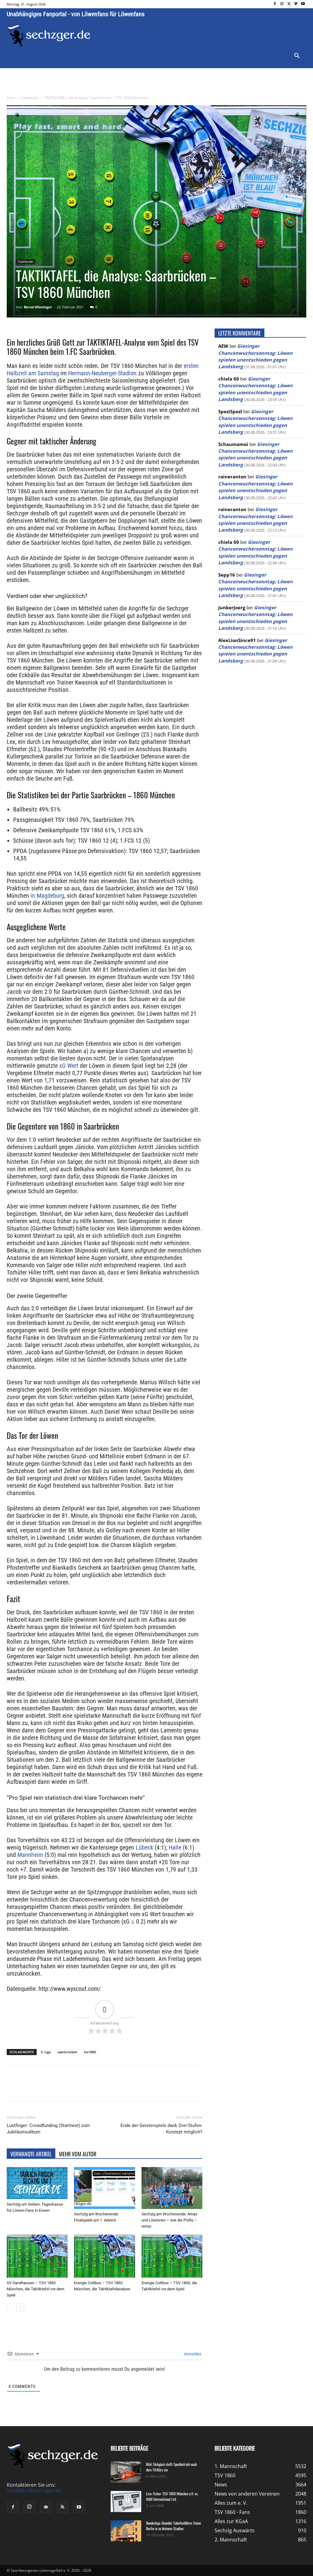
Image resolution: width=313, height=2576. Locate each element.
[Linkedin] (92, 2089)
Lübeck (144, 1847)
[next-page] (20, 2307)
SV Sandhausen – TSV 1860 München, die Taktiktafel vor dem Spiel (35, 2289)
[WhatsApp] (78, 2089)
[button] (297, 56)
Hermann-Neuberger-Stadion (102, 373)
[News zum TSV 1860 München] (49, 36)
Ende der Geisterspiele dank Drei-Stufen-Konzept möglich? (161, 2129)
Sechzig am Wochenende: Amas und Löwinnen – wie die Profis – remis (169, 2220)
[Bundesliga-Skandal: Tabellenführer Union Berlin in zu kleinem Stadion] (126, 2531)
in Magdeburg (47, 896)
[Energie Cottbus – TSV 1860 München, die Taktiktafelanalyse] (104, 2256)
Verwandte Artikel (31, 2154)
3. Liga (46, 2052)
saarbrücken (67, 2052)
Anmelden (192, 2354)
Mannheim (30, 1855)
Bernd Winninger (38, 307)
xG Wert (69, 1066)
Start (11, 98)
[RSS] (62, 2507)
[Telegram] (106, 2089)
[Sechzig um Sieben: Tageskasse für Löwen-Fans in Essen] (37, 2183)
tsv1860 (90, 2052)
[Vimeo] (296, 4)
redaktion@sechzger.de (34, 2490)
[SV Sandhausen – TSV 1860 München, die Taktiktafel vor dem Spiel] (37, 2256)
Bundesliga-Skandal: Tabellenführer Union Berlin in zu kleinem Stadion (173, 2526)
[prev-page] (11, 2307)
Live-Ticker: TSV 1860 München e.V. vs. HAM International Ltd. (172, 2496)
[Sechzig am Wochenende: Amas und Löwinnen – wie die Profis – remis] (172, 2188)
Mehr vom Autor (78, 2154)
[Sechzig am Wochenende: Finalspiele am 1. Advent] (104, 2188)
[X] (289, 4)
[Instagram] (282, 4)
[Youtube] (303, 4)
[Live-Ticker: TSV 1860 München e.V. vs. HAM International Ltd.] (126, 2502)
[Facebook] (275, 4)
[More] (121, 2089)
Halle (175, 1847)
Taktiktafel (30, 98)
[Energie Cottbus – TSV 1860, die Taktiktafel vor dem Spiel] (172, 2256)
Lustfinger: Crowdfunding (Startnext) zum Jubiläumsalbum (48, 2129)
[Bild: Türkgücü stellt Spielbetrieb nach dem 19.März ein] (126, 2472)
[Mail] (46, 2507)
